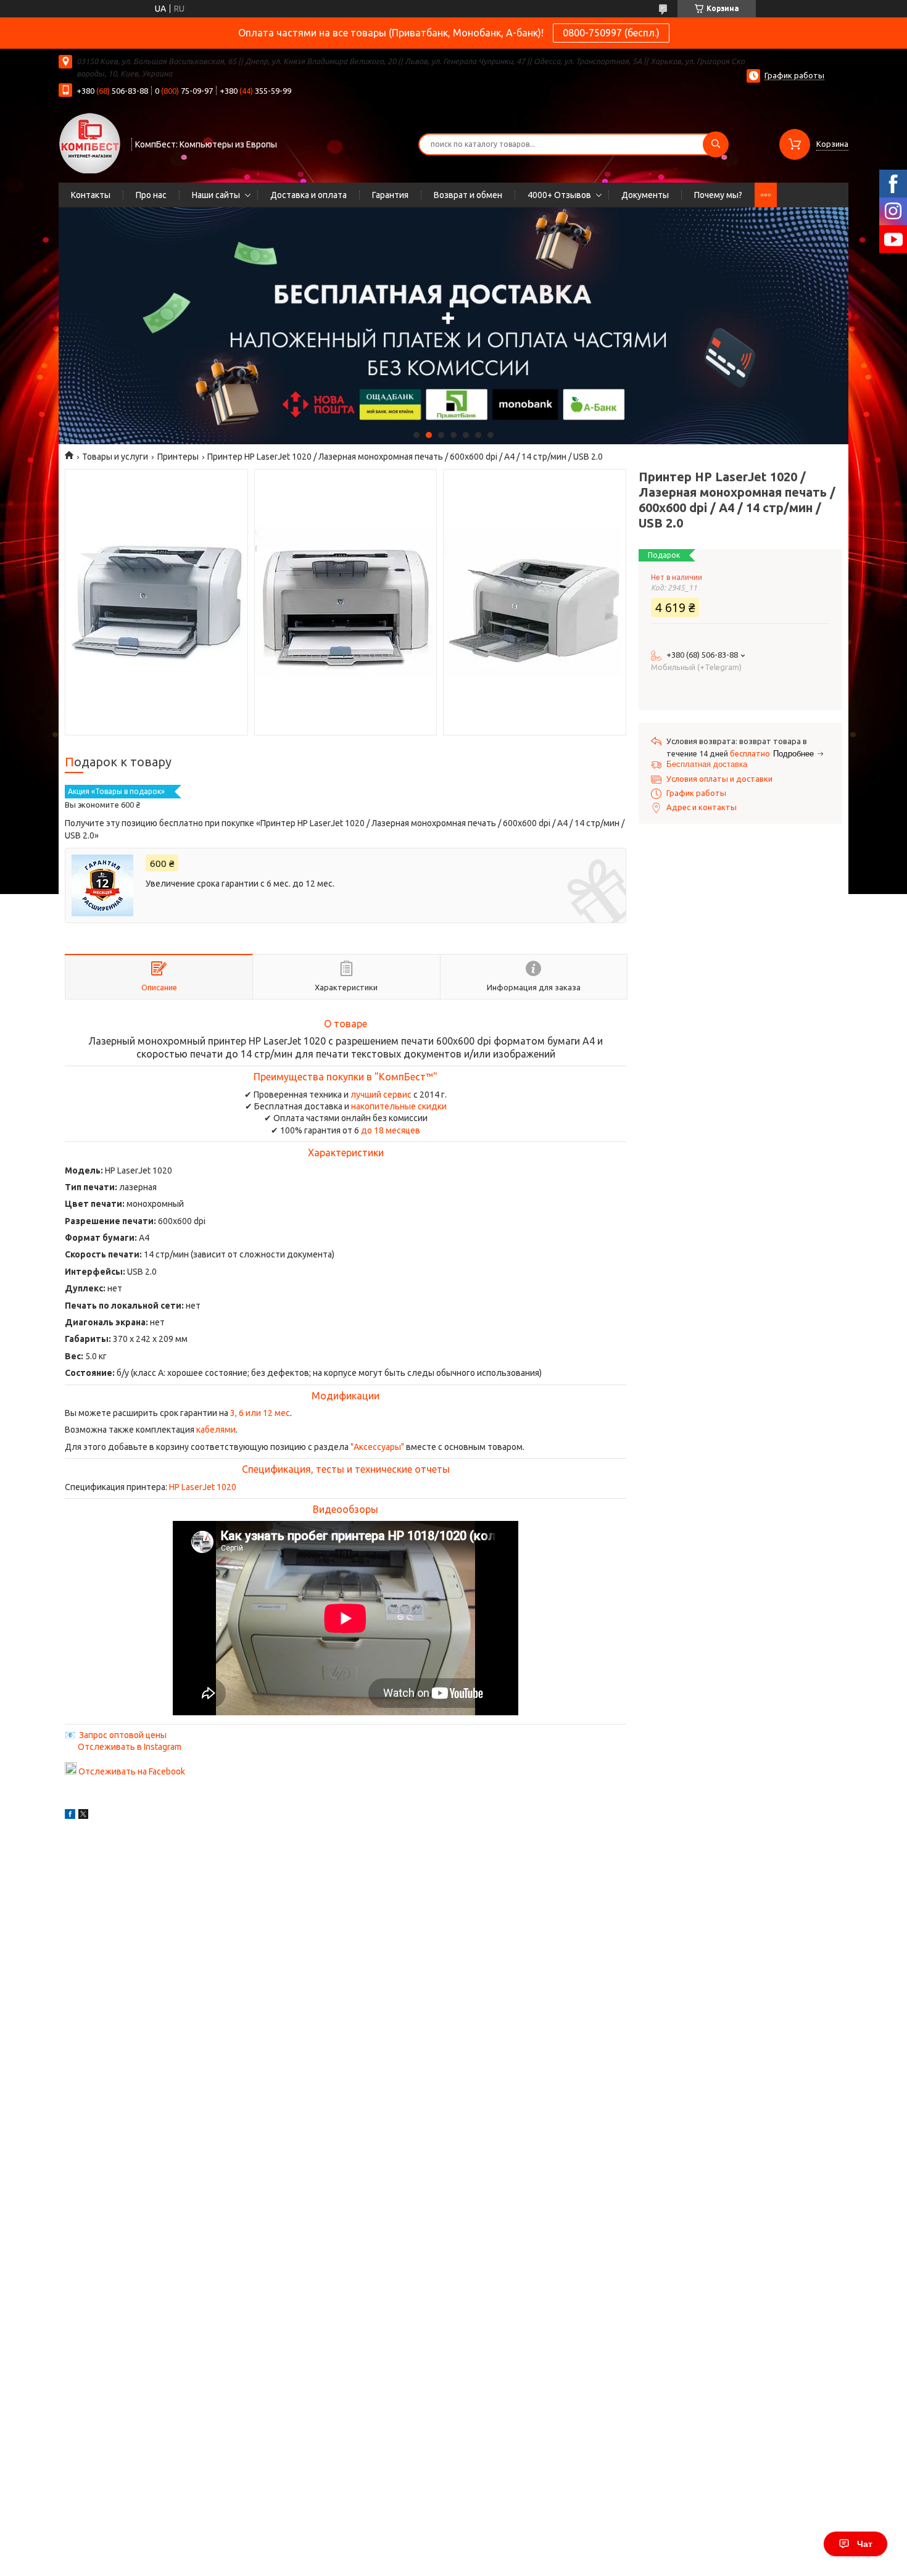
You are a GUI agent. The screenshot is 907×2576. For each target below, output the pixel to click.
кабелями (216, 1430)
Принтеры (178, 457)
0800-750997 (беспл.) (611, 33)
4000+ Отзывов (559, 195)
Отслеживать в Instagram (130, 1747)
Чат (865, 2544)
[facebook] (70, 1816)
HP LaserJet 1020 (203, 1487)
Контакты (91, 195)
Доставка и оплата (309, 195)
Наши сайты (216, 195)
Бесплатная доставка (707, 764)
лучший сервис (381, 1095)
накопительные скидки (399, 1106)
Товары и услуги (115, 457)
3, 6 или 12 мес (260, 1413)
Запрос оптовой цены (123, 1735)
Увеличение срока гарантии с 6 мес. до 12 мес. (240, 884)
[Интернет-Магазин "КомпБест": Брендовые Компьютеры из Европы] (89, 143)
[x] (83, 1816)
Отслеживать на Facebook (132, 1771)
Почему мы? (718, 195)
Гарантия (390, 195)
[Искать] (716, 144)
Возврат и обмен (468, 195)
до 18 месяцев (391, 1130)
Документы (645, 195)
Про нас (151, 195)
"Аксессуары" (377, 1447)
